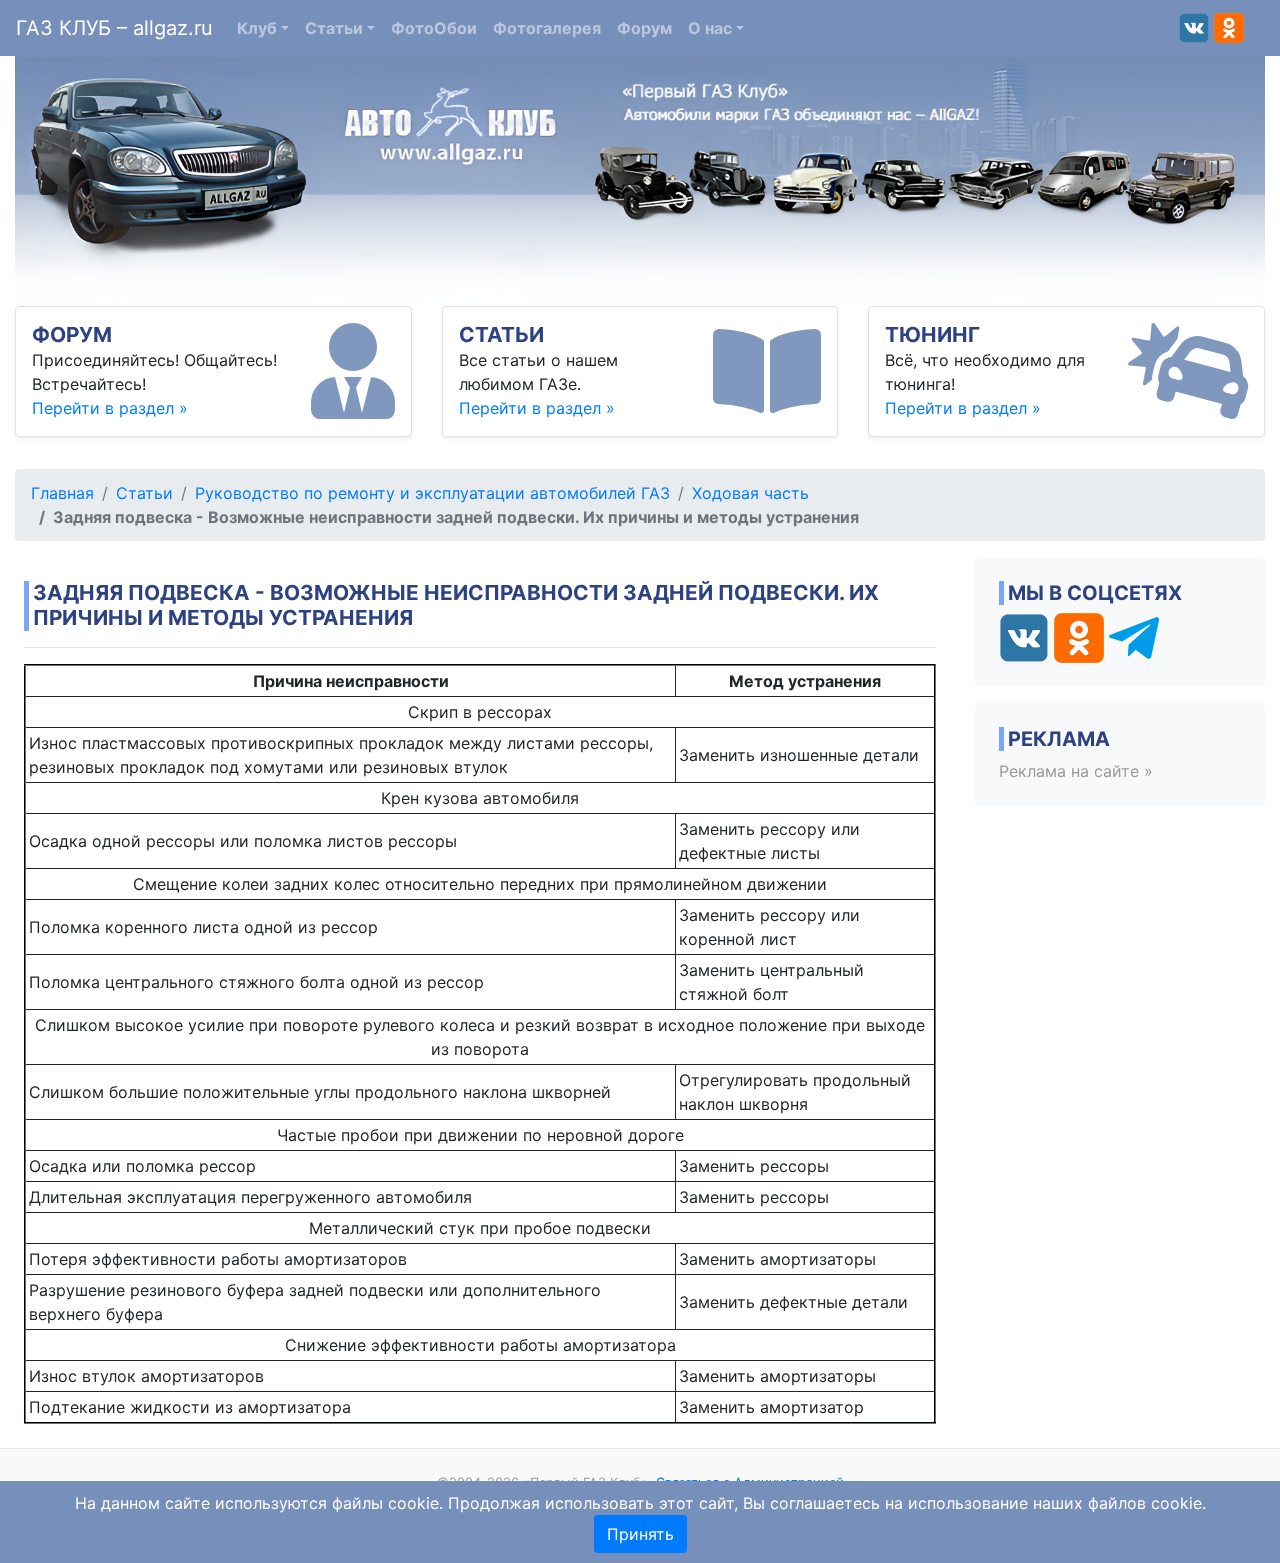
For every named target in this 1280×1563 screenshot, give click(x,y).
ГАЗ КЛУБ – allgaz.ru (114, 28)
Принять (640, 1534)
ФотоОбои (434, 28)
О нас (710, 28)
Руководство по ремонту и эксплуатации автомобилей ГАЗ (432, 493)
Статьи (334, 28)
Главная (62, 493)
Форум (644, 28)
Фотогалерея (547, 28)
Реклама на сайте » (1076, 771)
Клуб (257, 28)
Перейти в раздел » (110, 408)
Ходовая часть (750, 493)
